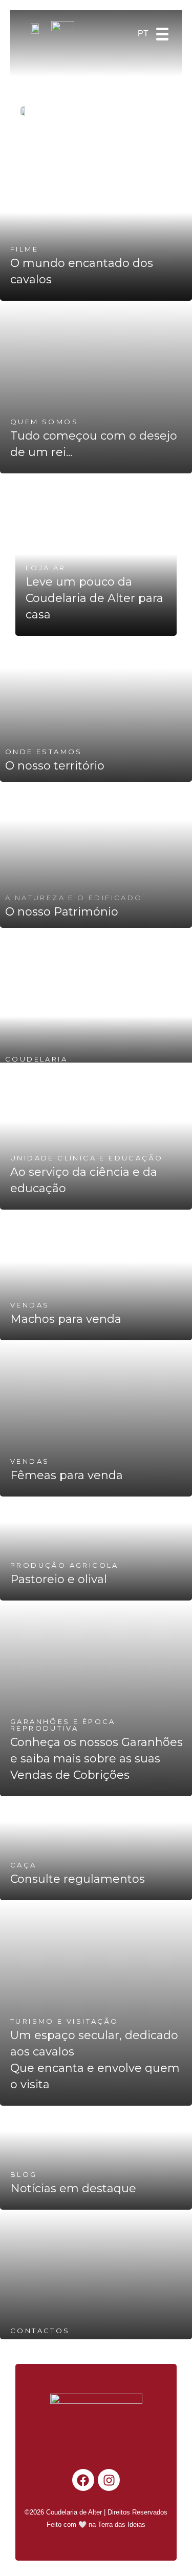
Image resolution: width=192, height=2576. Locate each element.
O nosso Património (62, 912)
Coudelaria (36, 1059)
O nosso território (55, 766)
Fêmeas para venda (67, 1475)
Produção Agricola (65, 1565)
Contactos (40, 2331)
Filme (24, 249)
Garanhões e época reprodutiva (63, 1725)
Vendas (30, 1305)
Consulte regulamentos (78, 1879)
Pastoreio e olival (59, 1579)
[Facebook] (83, 2480)
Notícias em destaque (73, 2188)
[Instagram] (109, 2480)
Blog (24, 2174)
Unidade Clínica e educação (87, 1158)
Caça (24, 1865)
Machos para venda (66, 1319)
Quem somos (44, 422)
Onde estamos (44, 752)
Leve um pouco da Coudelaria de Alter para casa (94, 598)
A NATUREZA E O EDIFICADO (74, 898)
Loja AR (46, 568)
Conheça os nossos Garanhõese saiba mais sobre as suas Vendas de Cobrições (97, 1759)
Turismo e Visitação (65, 2021)
